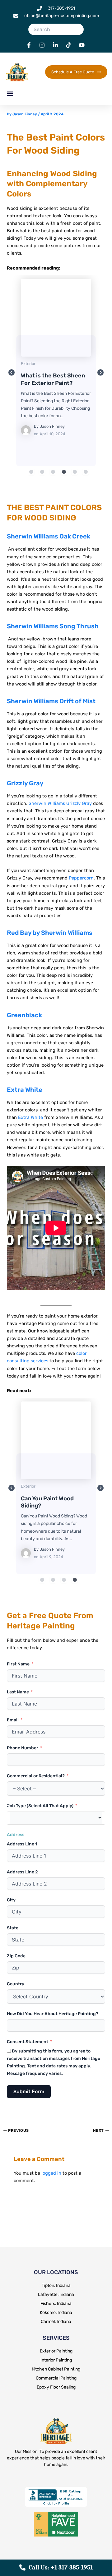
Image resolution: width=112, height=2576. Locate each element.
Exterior (28, 364)
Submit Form (29, 2091)
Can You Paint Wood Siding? (56, 1440)
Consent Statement (28, 2042)
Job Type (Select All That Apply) (40, 1806)
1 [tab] (31, 472)
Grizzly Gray (25, 783)
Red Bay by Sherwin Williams (50, 933)
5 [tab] (75, 472)
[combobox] (56, 1818)
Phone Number (23, 1748)
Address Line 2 (22, 1872)
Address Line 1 (22, 1844)
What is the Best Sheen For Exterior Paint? (56, 317)
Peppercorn (81, 878)
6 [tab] (86, 472)
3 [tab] (53, 472)
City (11, 1900)
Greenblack (24, 1015)
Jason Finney (52, 426)
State (13, 1928)
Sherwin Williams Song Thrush (53, 626)
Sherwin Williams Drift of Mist (51, 701)
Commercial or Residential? (36, 1776)
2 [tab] (42, 472)
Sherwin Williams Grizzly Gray (60, 803)
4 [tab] (64, 472)
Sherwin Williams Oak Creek (49, 536)
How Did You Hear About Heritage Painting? (53, 2014)
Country (16, 1984)
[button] (10, 93)
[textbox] (56, 1818)
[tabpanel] (56, 373)
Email (13, 1720)
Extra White (25, 1090)
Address (16, 1835)
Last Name (18, 1692)
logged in (51, 2173)
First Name (18, 1664)
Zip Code (16, 1956)
